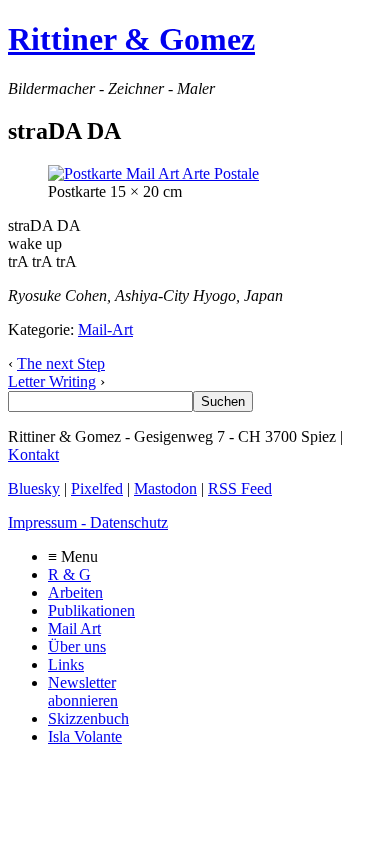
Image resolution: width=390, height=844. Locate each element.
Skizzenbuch (88, 718)
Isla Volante (85, 736)
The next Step (61, 363)
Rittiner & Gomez (131, 39)
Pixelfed (97, 488)
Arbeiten (75, 592)
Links (66, 664)
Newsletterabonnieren (83, 691)
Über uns (77, 646)
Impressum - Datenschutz (88, 522)
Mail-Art (105, 329)
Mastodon (165, 488)
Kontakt (33, 454)
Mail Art (74, 628)
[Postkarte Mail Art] (153, 173)
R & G (69, 574)
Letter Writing (52, 381)
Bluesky (34, 488)
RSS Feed (240, 488)
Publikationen (91, 610)
